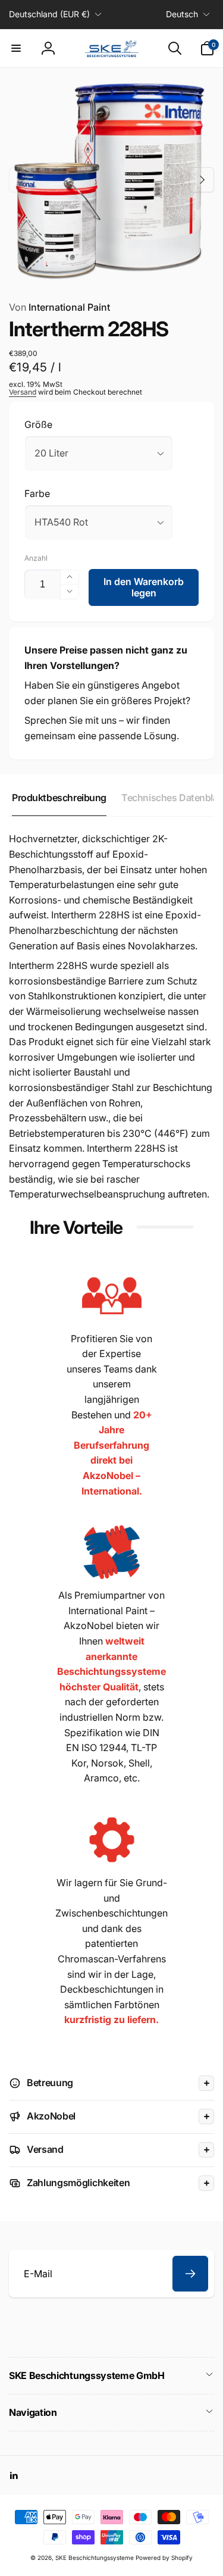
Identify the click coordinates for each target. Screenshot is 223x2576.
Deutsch (182, 14)
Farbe (37, 493)
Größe (38, 424)
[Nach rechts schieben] (202, 180)
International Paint (59, 307)
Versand (23, 392)
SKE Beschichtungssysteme (95, 2558)
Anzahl (36, 558)
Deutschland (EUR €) (49, 14)
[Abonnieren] (190, 2274)
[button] (16, 48)
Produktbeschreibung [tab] (59, 798)
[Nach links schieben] (21, 180)
